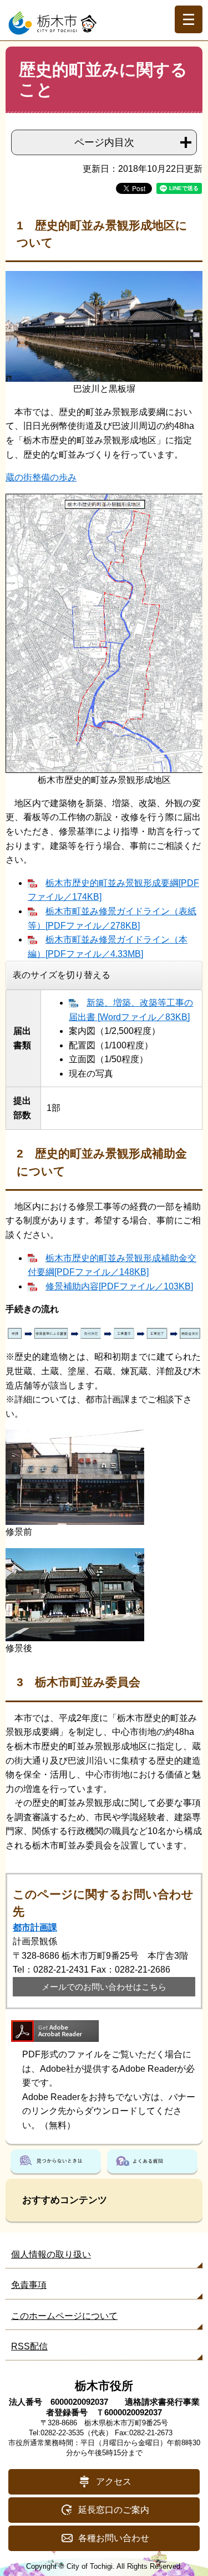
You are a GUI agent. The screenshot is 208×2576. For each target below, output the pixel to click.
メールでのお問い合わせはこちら (104, 1987)
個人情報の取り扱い (51, 2254)
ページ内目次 (104, 142)
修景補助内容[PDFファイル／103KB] (119, 1286)
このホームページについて (64, 2316)
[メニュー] (189, 19)
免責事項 (29, 2285)
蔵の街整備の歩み (41, 477)
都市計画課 (35, 1927)
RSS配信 (29, 2346)
